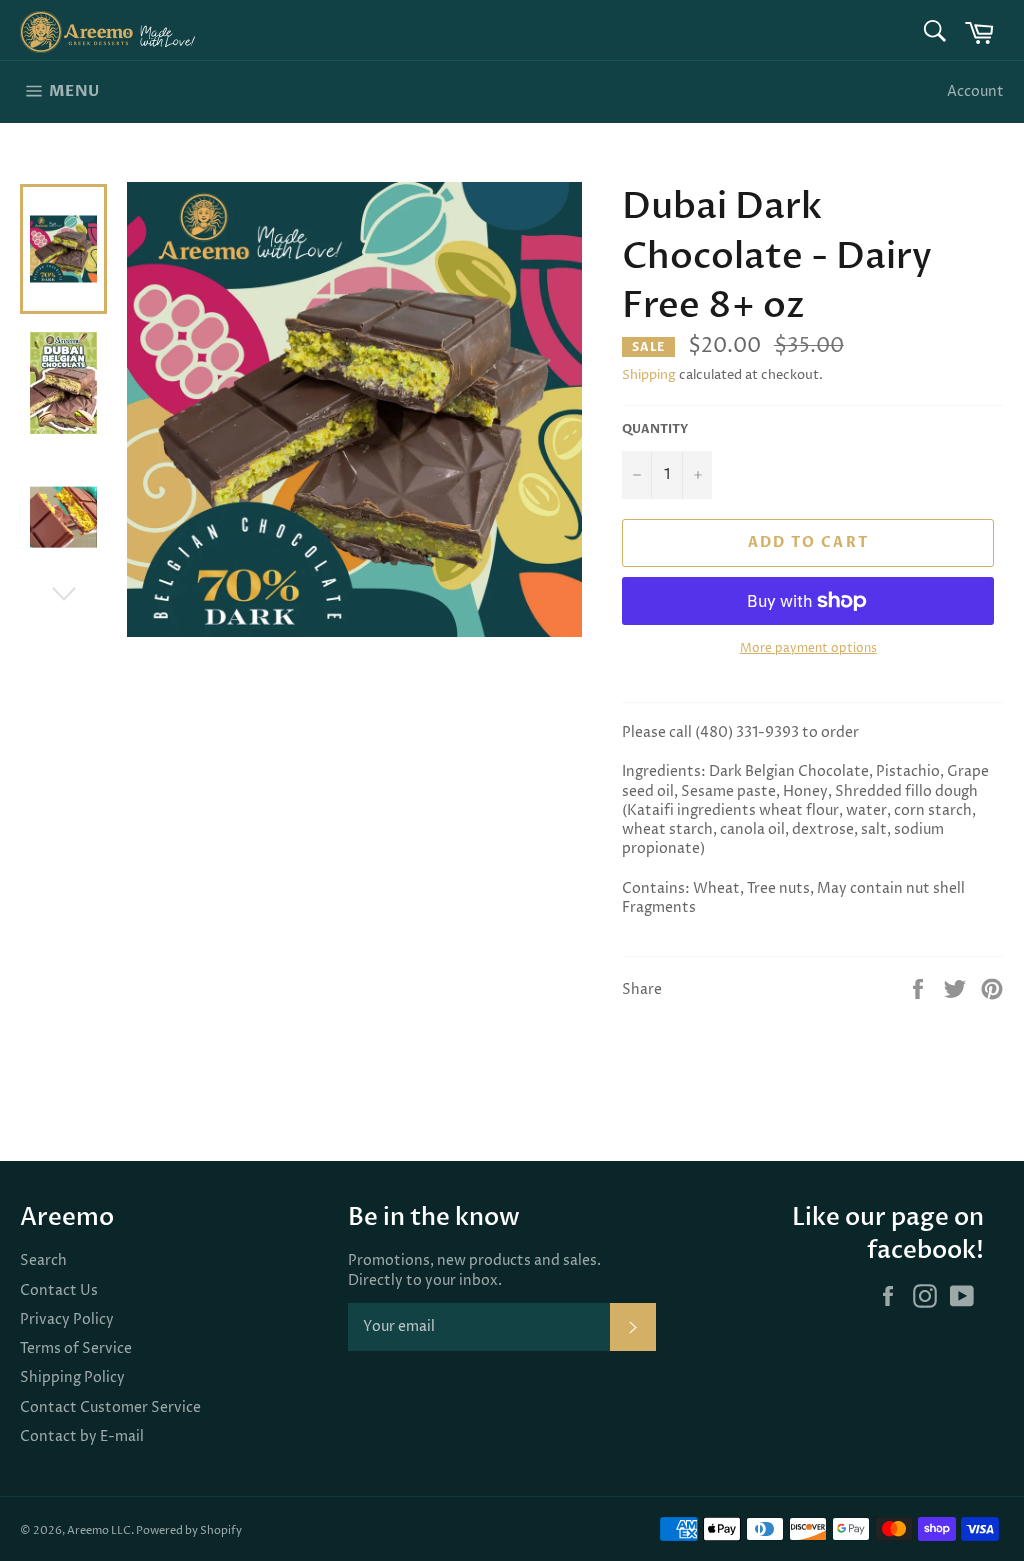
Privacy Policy (67, 1319)
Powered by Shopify (189, 1530)
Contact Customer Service (110, 1407)
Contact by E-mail (82, 1436)
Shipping (649, 375)
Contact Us (59, 1290)
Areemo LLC (99, 1530)
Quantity (655, 429)
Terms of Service (76, 1348)
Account (975, 91)
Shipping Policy (72, 1377)
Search (43, 1260)
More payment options (808, 649)
